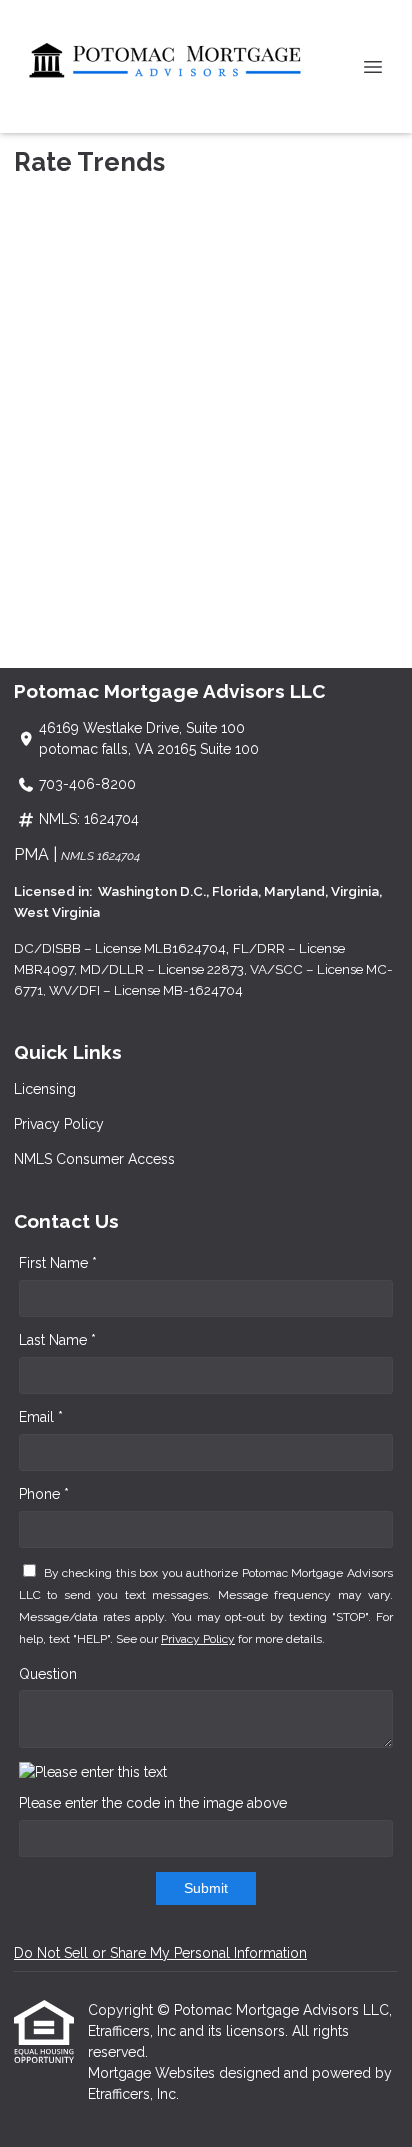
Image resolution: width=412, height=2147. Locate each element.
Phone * (44, 1494)
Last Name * (57, 1340)
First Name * (58, 1263)
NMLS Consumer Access (94, 1159)
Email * (41, 1417)
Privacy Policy (59, 1124)
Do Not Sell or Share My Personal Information (160, 1953)
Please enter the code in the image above (153, 1803)
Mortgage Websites (153, 2073)
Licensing (45, 1089)
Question (48, 1674)
